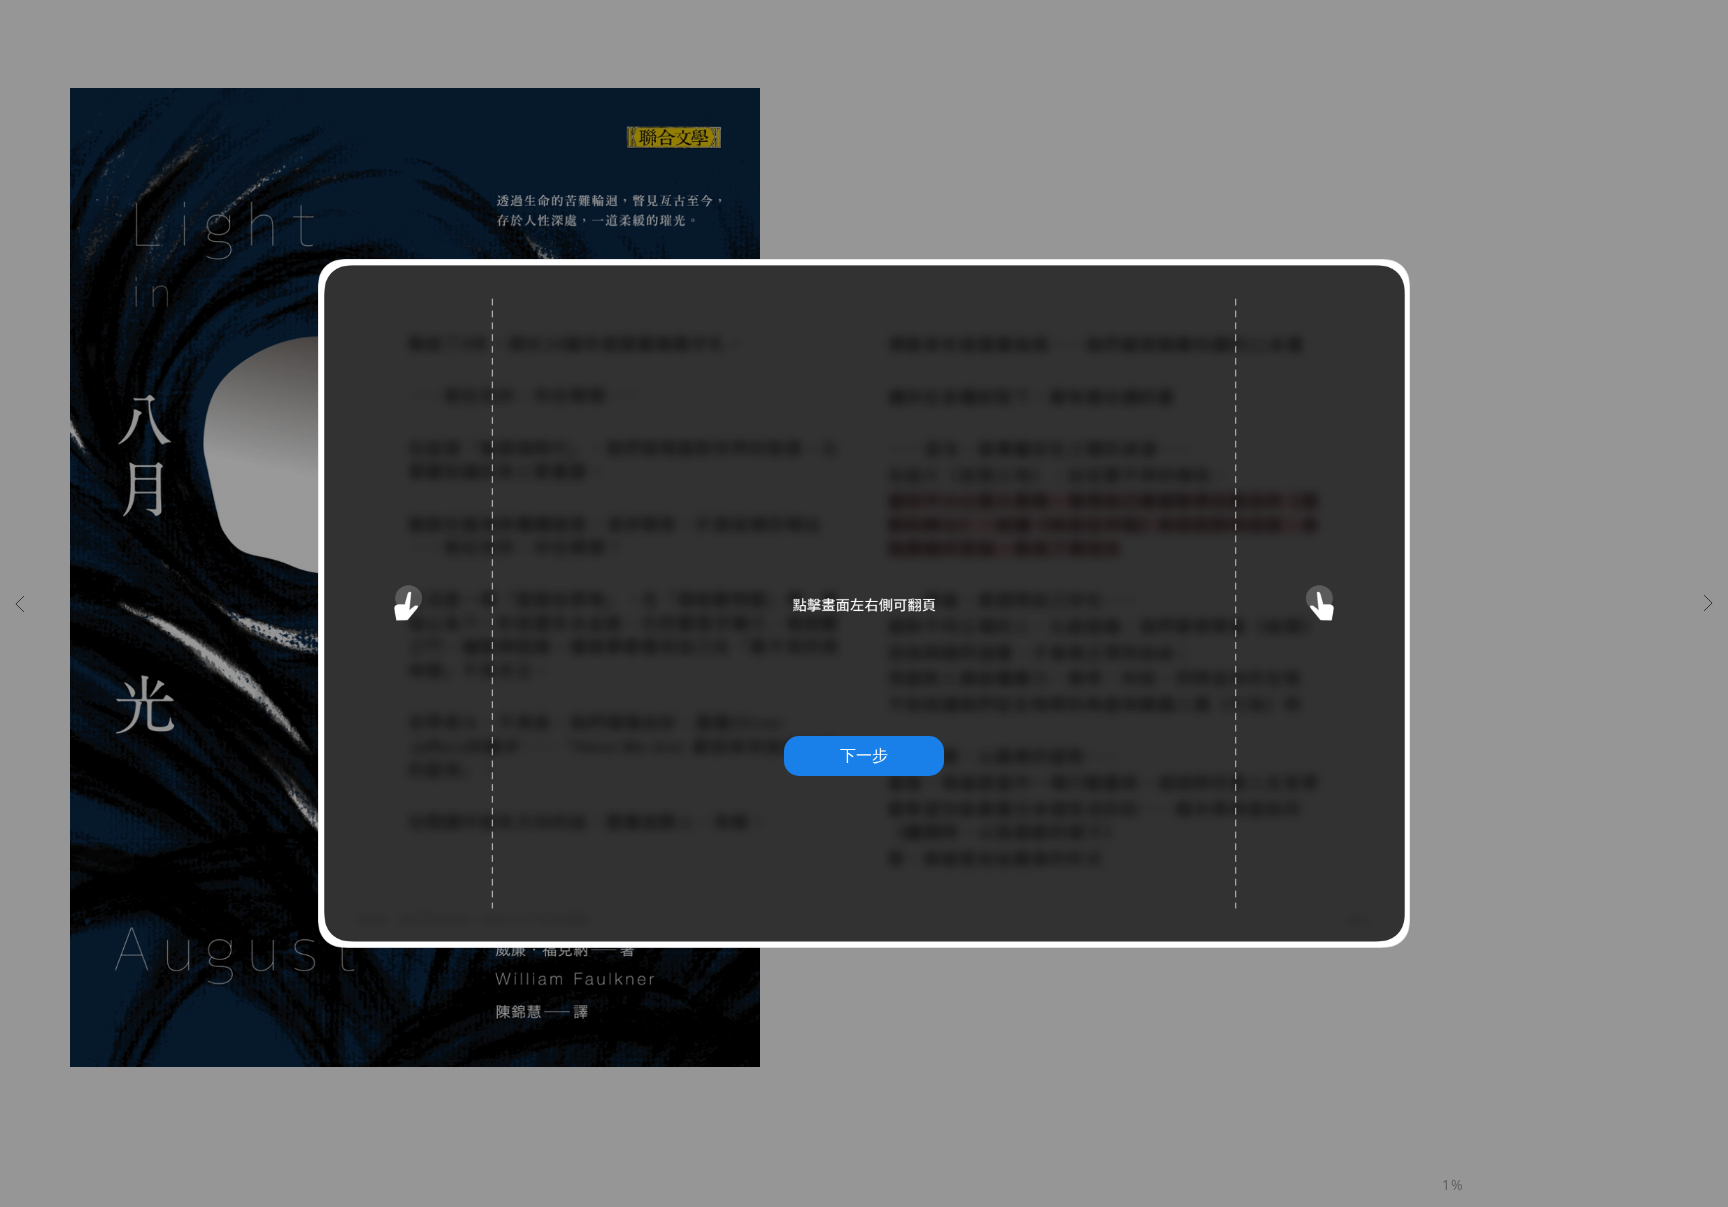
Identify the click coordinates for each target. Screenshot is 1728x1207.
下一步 (864, 755)
